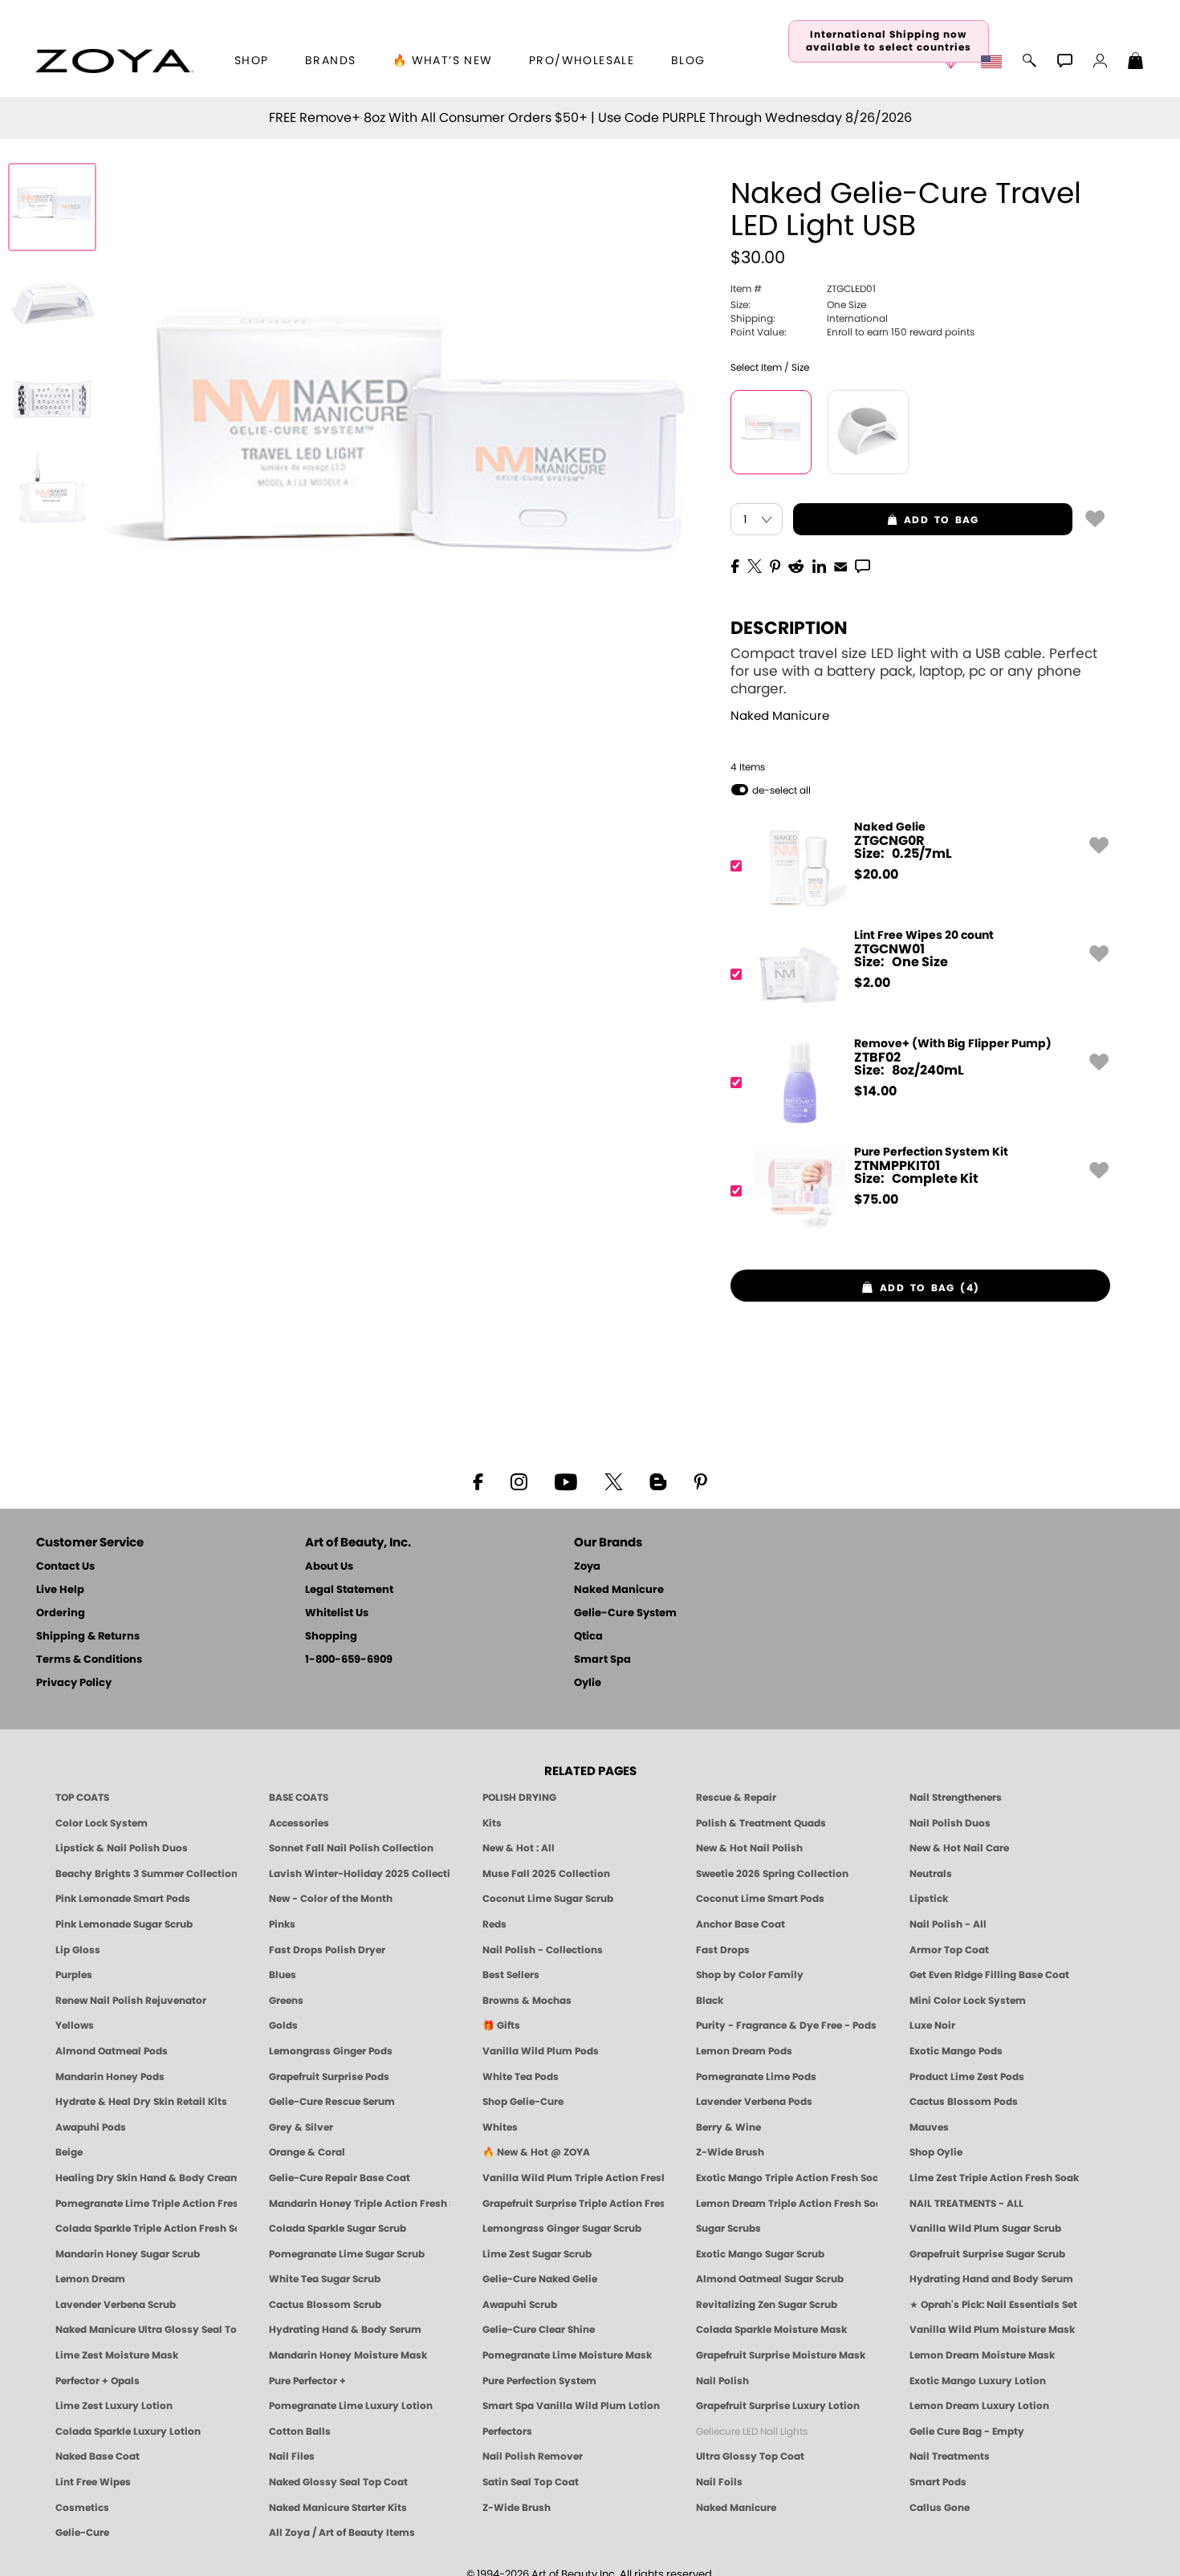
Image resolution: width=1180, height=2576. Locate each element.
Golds (283, 2025)
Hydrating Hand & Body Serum (345, 2330)
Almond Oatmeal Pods (112, 2051)
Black (710, 2001)
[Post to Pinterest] (775, 565)
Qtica (588, 1637)
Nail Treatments (950, 2456)
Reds (494, 1924)
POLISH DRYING (519, 1798)
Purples (74, 1975)
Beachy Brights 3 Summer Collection (146, 1874)
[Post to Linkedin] (819, 565)
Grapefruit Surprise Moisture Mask (781, 2355)
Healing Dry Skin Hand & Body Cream (146, 2178)
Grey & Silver (301, 2127)
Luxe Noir (932, 2025)
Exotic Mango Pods (956, 2051)
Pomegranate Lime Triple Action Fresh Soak (146, 2204)
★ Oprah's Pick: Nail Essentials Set (993, 2305)
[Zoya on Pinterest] (700, 1481)
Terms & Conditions (89, 1660)
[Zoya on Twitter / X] (613, 1481)
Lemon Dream (90, 2279)
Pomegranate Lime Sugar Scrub (347, 2254)
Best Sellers (511, 1975)
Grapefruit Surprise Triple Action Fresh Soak (573, 2204)
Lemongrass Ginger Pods (331, 2051)
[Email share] (840, 566)
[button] (114, 61)
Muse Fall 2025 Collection (546, 1874)
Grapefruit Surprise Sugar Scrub (987, 2254)
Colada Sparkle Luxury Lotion (128, 2432)
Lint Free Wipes (93, 2482)
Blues (283, 1975)
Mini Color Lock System (968, 2001)
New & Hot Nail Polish (749, 1848)
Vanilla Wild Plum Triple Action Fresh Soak (573, 2178)
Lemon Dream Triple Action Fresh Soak (787, 2204)
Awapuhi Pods (91, 2127)
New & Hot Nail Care (959, 1848)
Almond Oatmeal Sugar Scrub (770, 2279)
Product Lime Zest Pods (967, 2077)
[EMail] (840, 565)
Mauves (929, 2127)
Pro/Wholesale (582, 61)
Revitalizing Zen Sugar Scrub (767, 2305)
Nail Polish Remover (533, 2456)
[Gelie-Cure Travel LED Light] (52, 207)
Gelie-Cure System (625, 1613)
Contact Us (65, 1567)
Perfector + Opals (98, 2381)
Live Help (60, 1590)
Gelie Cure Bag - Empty (967, 2432)
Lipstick (929, 1899)
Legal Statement (349, 1590)
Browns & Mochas (527, 2001)
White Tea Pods (521, 2077)
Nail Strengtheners (956, 1798)
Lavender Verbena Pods (754, 2102)
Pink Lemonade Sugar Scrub (124, 1924)
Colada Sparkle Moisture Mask (771, 2330)
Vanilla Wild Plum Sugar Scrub (985, 2229)
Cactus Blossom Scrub (325, 2305)
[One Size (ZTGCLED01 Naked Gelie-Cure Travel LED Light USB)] (771, 432)
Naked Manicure (780, 716)
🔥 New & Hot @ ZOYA (536, 2152)
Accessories (299, 1823)
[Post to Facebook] (735, 565)
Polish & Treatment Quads (761, 1823)
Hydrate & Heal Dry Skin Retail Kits (141, 2102)
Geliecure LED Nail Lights (752, 2432)
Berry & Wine (728, 2127)
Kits (492, 1823)
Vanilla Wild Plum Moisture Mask (992, 2330)
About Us (329, 1567)
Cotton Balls (300, 2432)
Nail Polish (722, 2381)
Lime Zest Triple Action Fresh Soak (994, 2178)
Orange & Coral (307, 2152)
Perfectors (507, 2432)
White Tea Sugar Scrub (325, 2279)
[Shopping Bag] (1136, 63)
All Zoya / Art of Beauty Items (342, 2533)
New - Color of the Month (331, 1899)
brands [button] (330, 61)
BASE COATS (299, 1798)
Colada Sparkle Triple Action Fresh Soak (146, 2229)
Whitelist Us (337, 1613)
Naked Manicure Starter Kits (338, 2508)
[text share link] (863, 565)
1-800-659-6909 (349, 1660)
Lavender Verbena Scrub (116, 2305)
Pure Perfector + (307, 2381)
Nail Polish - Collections (543, 1950)
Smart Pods (938, 2482)
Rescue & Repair (736, 1798)
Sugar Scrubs (728, 2229)
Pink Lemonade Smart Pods (123, 1899)
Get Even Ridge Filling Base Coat (989, 1975)
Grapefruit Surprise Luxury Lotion (778, 2406)
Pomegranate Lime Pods (756, 2077)
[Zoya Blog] (658, 1481)
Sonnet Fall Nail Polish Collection (351, 1848)
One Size (798, 305)
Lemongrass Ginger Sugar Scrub (562, 2229)
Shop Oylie (936, 2152)
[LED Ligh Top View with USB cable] (52, 496)
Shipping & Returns (88, 1637)
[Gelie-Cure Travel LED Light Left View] (52, 303)
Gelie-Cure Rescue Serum (332, 2102)
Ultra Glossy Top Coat (750, 2456)
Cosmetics (82, 2508)
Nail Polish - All (948, 1924)
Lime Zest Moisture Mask (117, 2355)
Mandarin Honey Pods (110, 2077)
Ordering (61, 1613)
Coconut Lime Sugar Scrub (548, 1899)
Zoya (587, 1567)
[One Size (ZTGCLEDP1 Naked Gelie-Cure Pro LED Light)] (868, 432)
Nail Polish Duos (950, 1823)
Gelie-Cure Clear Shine (539, 2330)
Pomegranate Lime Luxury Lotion (351, 2406)
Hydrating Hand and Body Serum (991, 2279)
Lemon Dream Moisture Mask (982, 2355)
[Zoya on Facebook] (478, 1481)
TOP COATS (82, 1798)
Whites (500, 2127)
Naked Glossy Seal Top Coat (338, 2482)
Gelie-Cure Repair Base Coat (340, 2178)
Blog (688, 61)
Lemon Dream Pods (744, 2051)
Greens (286, 2001)
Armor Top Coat (949, 1950)
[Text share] (863, 566)
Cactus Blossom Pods (964, 2102)
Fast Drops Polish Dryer (327, 1950)
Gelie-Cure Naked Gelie (540, 2279)
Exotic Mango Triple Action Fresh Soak (787, 2178)
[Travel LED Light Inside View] (52, 400)
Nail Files (292, 2456)
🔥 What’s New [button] (443, 61)
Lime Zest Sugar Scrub (537, 2254)
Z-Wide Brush (730, 2152)
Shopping (331, 1637)
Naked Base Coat (98, 2456)
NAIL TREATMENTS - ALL (966, 2204)
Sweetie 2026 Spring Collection (772, 1874)
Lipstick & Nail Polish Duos (122, 1848)
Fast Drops (723, 1950)
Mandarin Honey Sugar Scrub (128, 2254)
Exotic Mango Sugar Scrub (760, 2254)
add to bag (886, 520)
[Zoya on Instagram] (519, 1481)
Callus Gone (940, 2508)
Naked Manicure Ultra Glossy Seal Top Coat (146, 2330)
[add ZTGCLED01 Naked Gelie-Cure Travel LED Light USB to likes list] (1095, 518)
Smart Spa (602, 1660)
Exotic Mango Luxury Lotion (978, 2381)
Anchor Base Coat (741, 1924)
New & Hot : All (519, 1848)
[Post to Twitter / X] (755, 565)
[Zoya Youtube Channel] (566, 1481)
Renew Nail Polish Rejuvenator (131, 2001)
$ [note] (876, 875)
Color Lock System (102, 1823)
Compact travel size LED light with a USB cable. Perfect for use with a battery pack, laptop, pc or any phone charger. (914, 671)
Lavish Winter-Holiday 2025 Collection (360, 1874)
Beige (69, 2152)
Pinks (282, 1924)
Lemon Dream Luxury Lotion (979, 2406)
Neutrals (931, 1874)
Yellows (75, 2025)
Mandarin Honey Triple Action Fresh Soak (360, 2204)
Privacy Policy (74, 1683)
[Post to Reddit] (796, 565)
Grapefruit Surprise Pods (329, 2077)
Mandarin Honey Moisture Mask (348, 2355)
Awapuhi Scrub (520, 2305)
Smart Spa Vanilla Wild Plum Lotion (571, 2406)
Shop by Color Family (750, 1975)
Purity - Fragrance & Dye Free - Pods (786, 2025)
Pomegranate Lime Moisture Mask (567, 2355)
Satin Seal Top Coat (531, 2482)
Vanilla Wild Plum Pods (541, 2051)
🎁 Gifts (501, 2025)
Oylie (588, 1683)
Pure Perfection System (539, 2381)
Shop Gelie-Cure (523, 2102)
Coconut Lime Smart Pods (760, 1899)
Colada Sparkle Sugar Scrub (338, 2229)
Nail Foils (719, 2482)
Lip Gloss (78, 1950)
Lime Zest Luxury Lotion (114, 2406)
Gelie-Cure (82, 2533)
